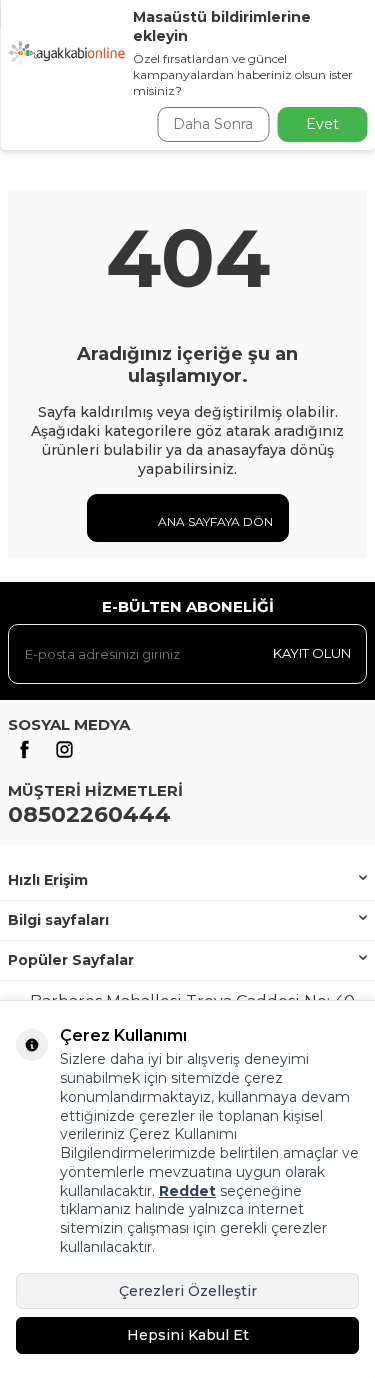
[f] (24, 750)
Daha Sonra (213, 124)
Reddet (187, 1191)
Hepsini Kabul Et (188, 1335)
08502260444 (89, 814)
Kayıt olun (312, 653)
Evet (322, 124)
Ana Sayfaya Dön (214, 521)
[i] (64, 750)
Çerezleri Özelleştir (188, 1291)
